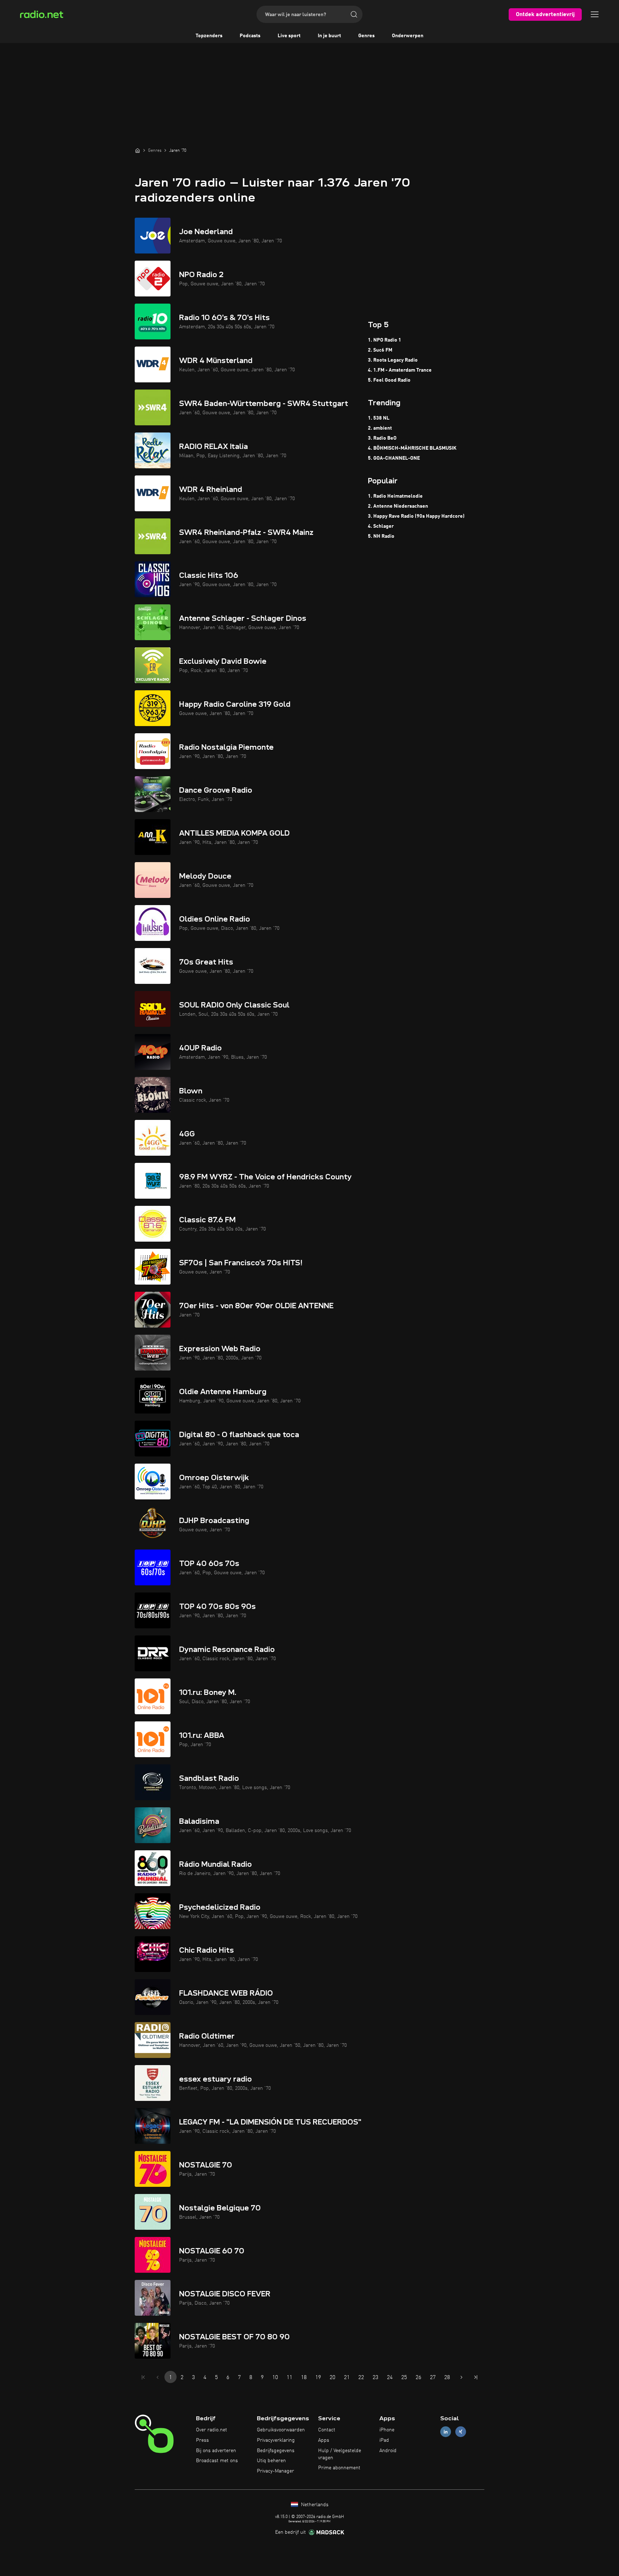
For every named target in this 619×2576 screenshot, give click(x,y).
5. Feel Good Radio (389, 380)
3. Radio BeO (382, 438)
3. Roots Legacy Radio (393, 360)
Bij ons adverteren (216, 2451)
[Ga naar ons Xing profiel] (461, 2432)
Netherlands (314, 2505)
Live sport (289, 36)
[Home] (138, 150)
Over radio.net (212, 2430)
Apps (324, 2440)
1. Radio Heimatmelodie (395, 496)
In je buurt (329, 36)
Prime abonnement (339, 2468)
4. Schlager (381, 526)
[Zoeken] (354, 14)
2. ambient (380, 428)
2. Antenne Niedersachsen (398, 506)
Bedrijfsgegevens (276, 2451)
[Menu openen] (595, 14)
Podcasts (250, 36)
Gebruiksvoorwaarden (281, 2430)
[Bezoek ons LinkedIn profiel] (446, 2432)
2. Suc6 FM (380, 350)
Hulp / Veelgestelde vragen (340, 2454)
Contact (327, 2430)
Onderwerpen (408, 36)
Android (388, 2451)
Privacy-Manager (275, 2471)
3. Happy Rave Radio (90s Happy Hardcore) (416, 516)
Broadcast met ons (217, 2461)
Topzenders (209, 36)
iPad (384, 2440)
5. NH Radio (381, 536)
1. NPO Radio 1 (385, 340)
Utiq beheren (271, 2461)
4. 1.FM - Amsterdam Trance (400, 370)
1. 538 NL (379, 418)
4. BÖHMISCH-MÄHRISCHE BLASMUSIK (412, 448)
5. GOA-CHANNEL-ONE (394, 458)
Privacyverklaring (276, 2440)
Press (202, 2440)
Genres (366, 36)
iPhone (387, 2430)
